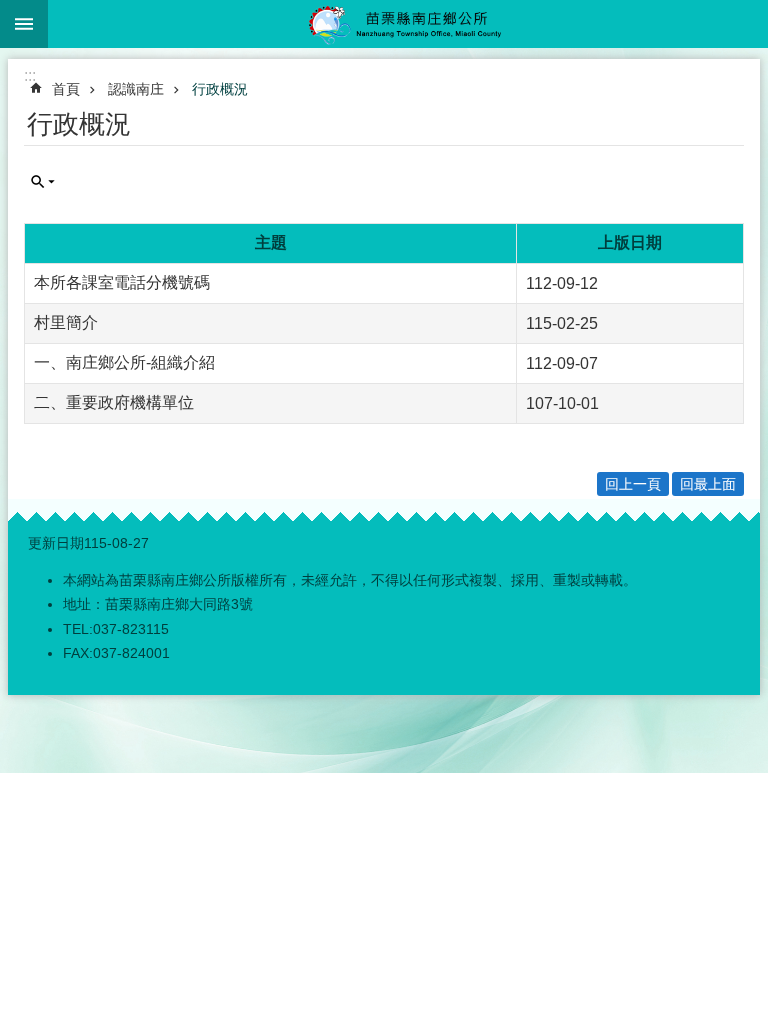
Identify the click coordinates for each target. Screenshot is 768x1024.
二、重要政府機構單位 (114, 402)
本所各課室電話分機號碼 (122, 282)
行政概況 (220, 89)
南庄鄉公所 (408, 24)
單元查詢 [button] (43, 182)
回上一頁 (633, 484)
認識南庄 (136, 89)
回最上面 (708, 484)
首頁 (66, 89)
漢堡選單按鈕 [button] (24, 24)
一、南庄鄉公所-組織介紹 (124, 362)
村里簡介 (66, 322)
